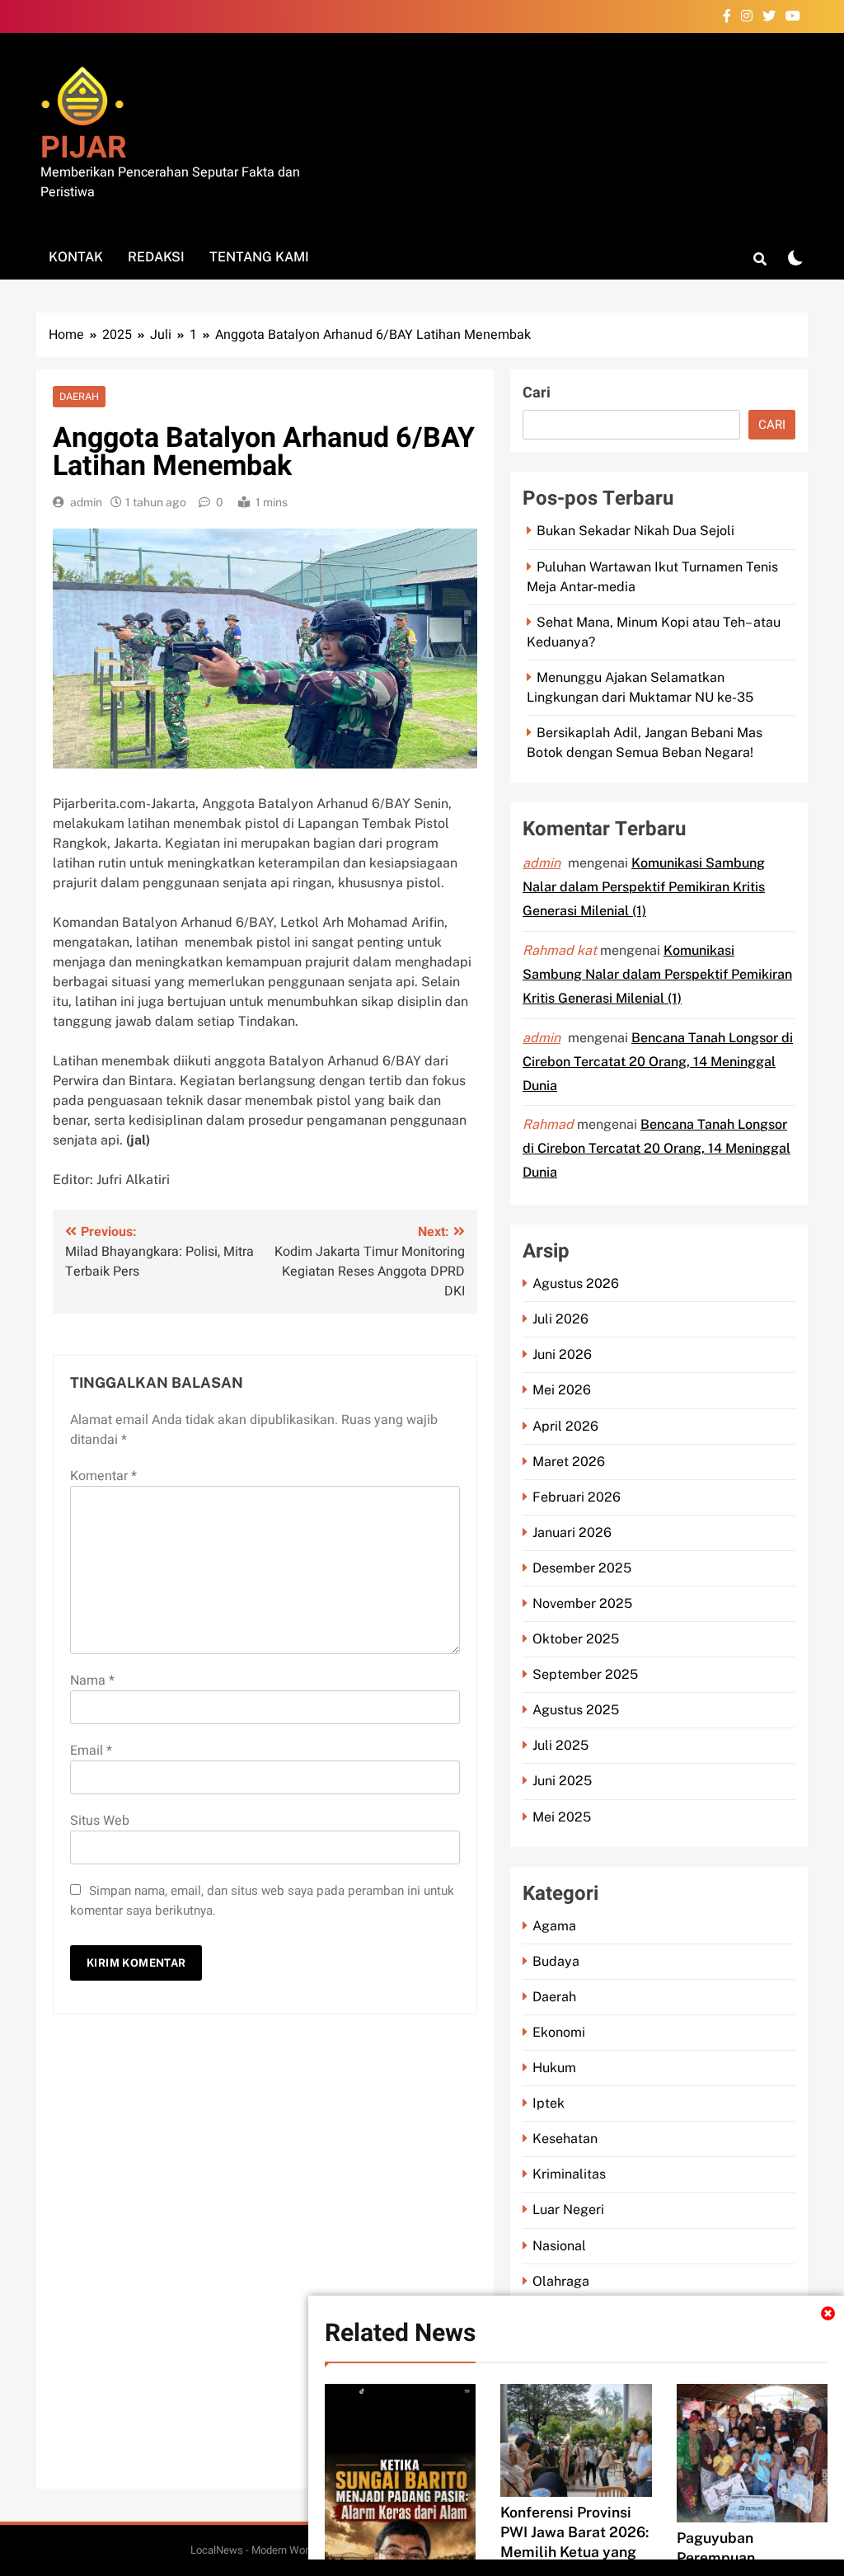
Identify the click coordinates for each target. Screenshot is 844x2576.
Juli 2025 (560, 1745)
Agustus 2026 (576, 1283)
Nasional (559, 2246)
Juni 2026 (562, 1354)
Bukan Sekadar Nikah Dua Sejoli (635, 531)
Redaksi (156, 257)
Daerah (79, 397)
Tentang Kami (259, 257)
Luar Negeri (568, 2209)
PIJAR (84, 148)
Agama (554, 1926)
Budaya (556, 1961)
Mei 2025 (562, 1817)
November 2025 (582, 1603)
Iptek (549, 2103)
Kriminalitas (569, 2174)
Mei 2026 (562, 1390)
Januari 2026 (572, 1532)
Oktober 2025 (576, 1639)
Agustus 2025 (576, 1710)
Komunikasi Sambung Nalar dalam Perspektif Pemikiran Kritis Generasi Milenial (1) (644, 887)
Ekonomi (559, 2032)
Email (91, 1751)
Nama (92, 1681)
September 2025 (585, 1674)
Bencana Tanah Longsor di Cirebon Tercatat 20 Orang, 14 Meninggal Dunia (658, 1062)
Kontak (76, 257)
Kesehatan (565, 2139)
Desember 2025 (582, 1568)
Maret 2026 (569, 1462)
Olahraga (561, 2281)
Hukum (554, 2068)
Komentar (103, 1476)
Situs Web (100, 1821)
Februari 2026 (577, 1497)
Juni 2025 (562, 1781)
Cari (537, 393)
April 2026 (565, 1426)
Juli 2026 (560, 1319)
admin (86, 502)
